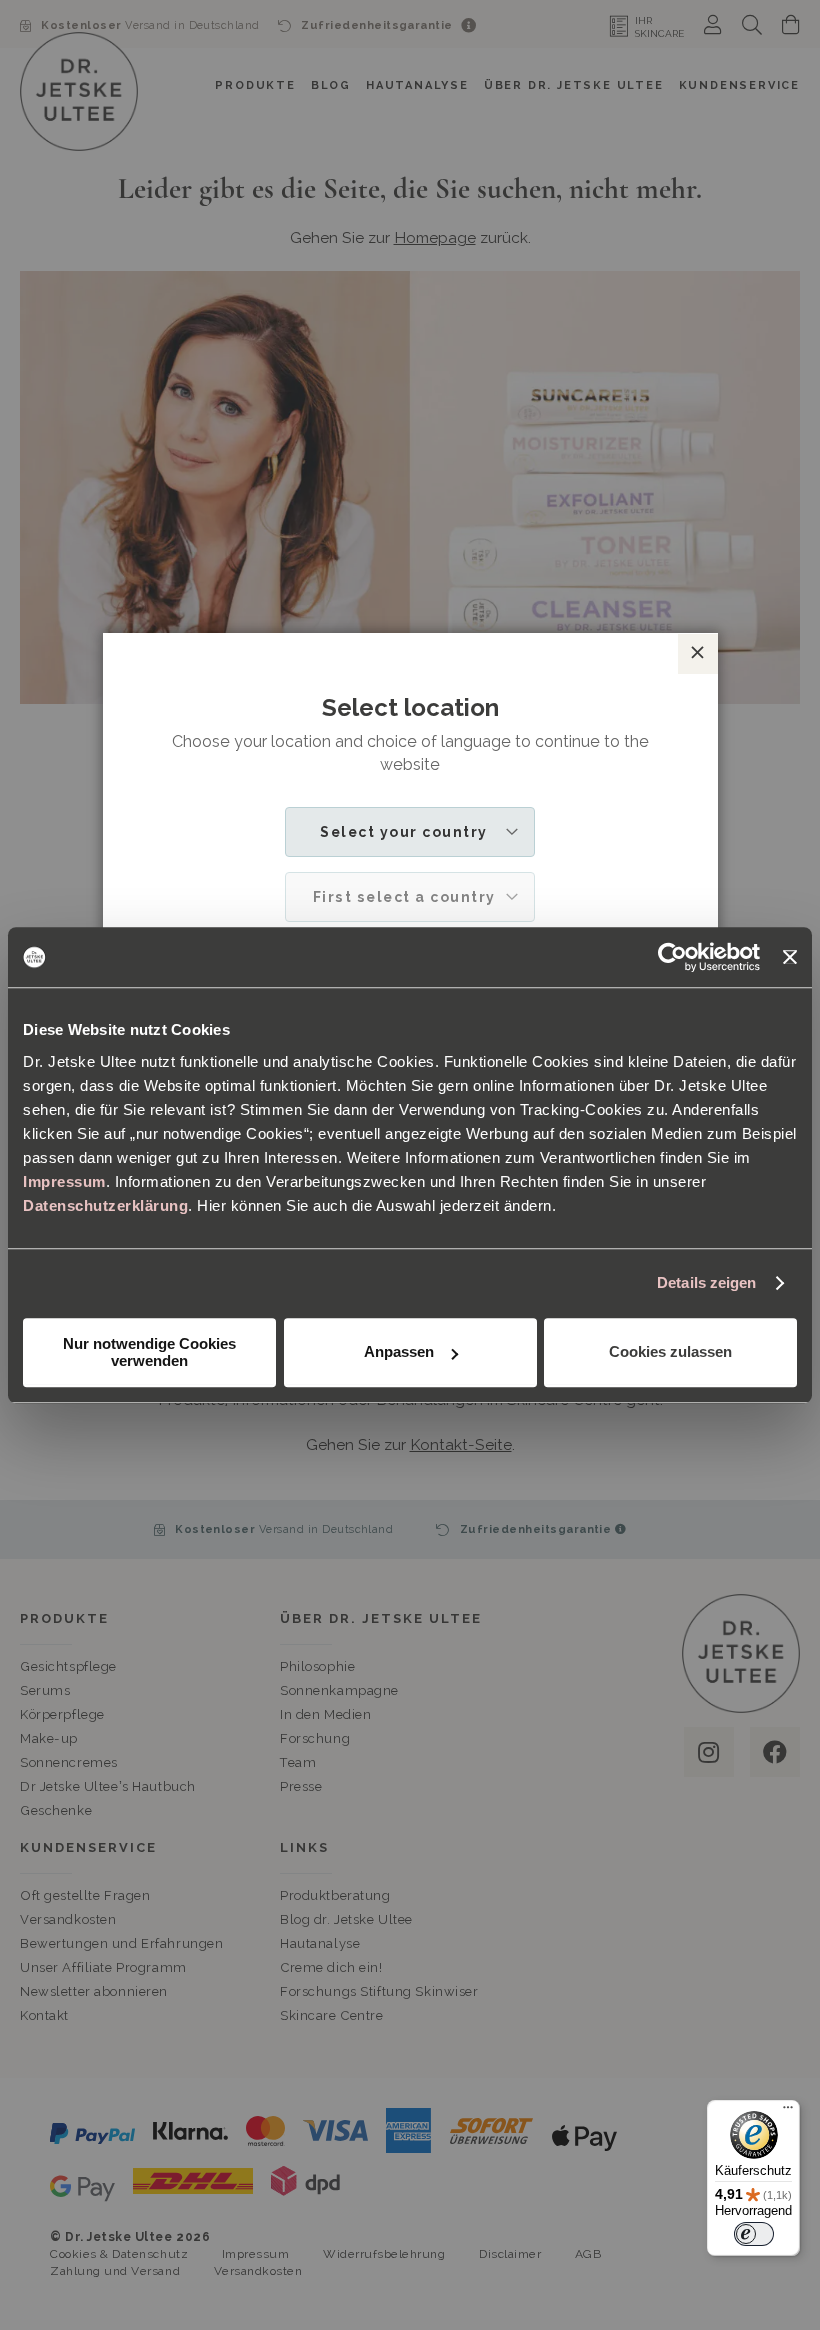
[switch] (754, 2234)
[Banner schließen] (790, 957)
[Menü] (788, 2112)
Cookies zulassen (670, 1352)
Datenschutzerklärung (105, 1205)
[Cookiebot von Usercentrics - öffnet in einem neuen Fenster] (672, 957)
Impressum (64, 1181)
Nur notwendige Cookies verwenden (149, 1352)
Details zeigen (706, 1282)
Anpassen (399, 1352)
